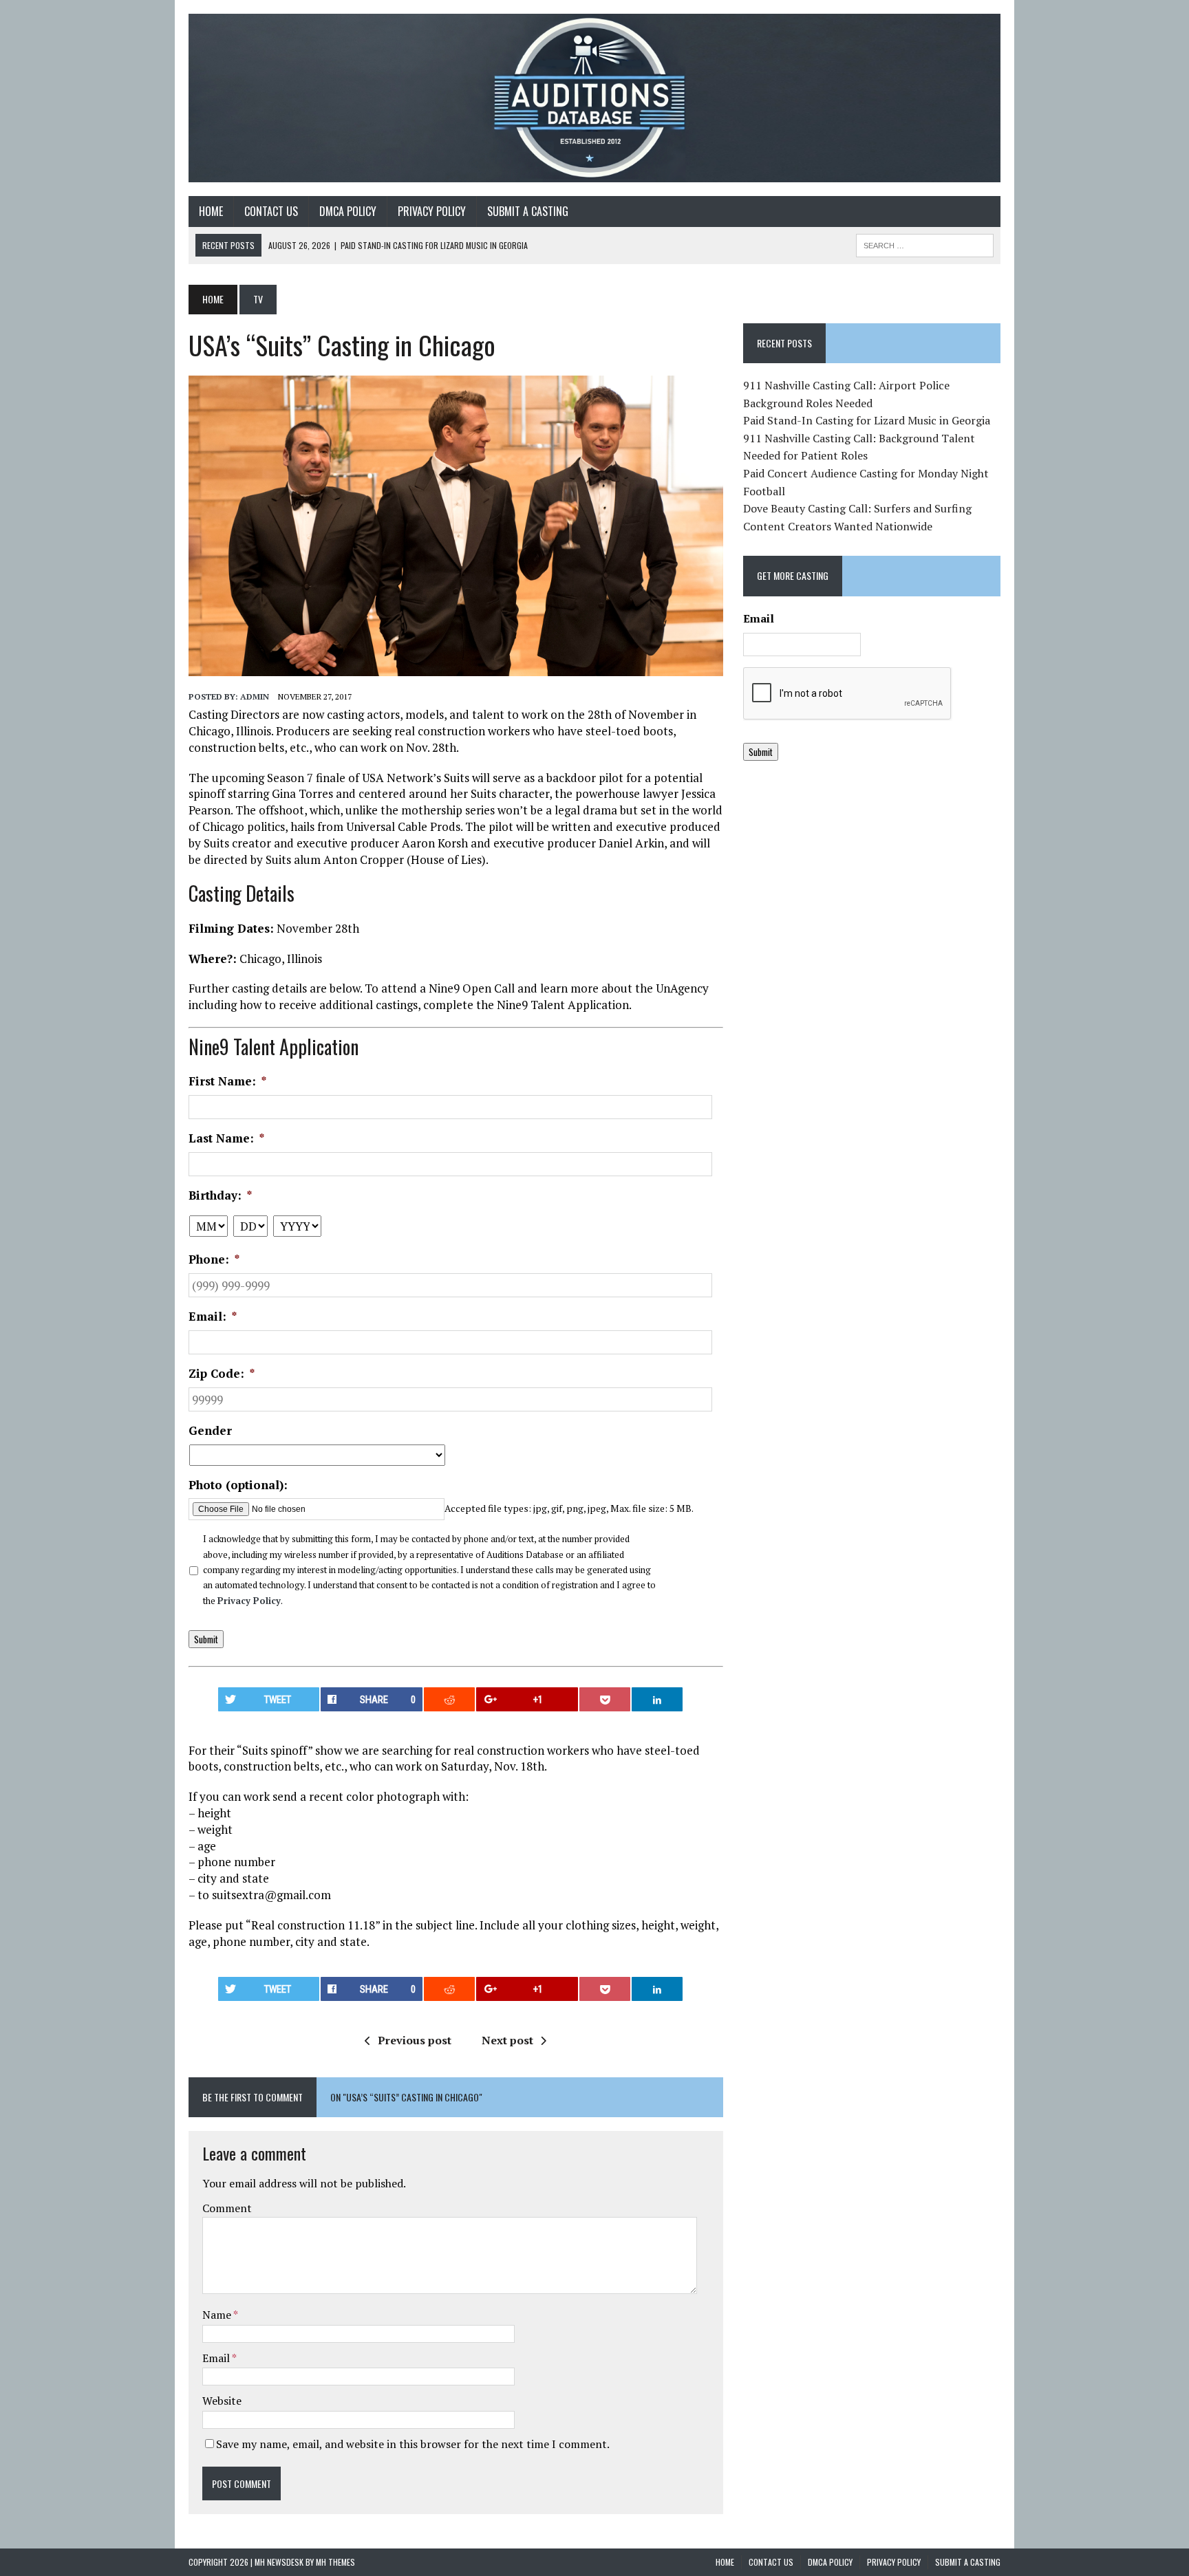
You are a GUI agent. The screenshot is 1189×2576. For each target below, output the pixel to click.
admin (255, 696)
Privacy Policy (249, 1601)
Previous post (415, 2040)
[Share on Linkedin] (657, 1699)
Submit (206, 1639)
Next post (507, 2040)
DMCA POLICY (348, 211)
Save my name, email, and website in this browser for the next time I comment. (413, 2444)
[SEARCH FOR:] (925, 243)
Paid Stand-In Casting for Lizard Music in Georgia (867, 420)
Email (217, 2358)
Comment (227, 2208)
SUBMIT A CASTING (528, 211)
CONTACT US (271, 211)
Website (222, 2401)
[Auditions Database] (594, 98)
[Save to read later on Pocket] (605, 1699)
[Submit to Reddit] (449, 1699)
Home (211, 211)
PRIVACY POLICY (432, 211)
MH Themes (335, 2562)
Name (218, 2315)
